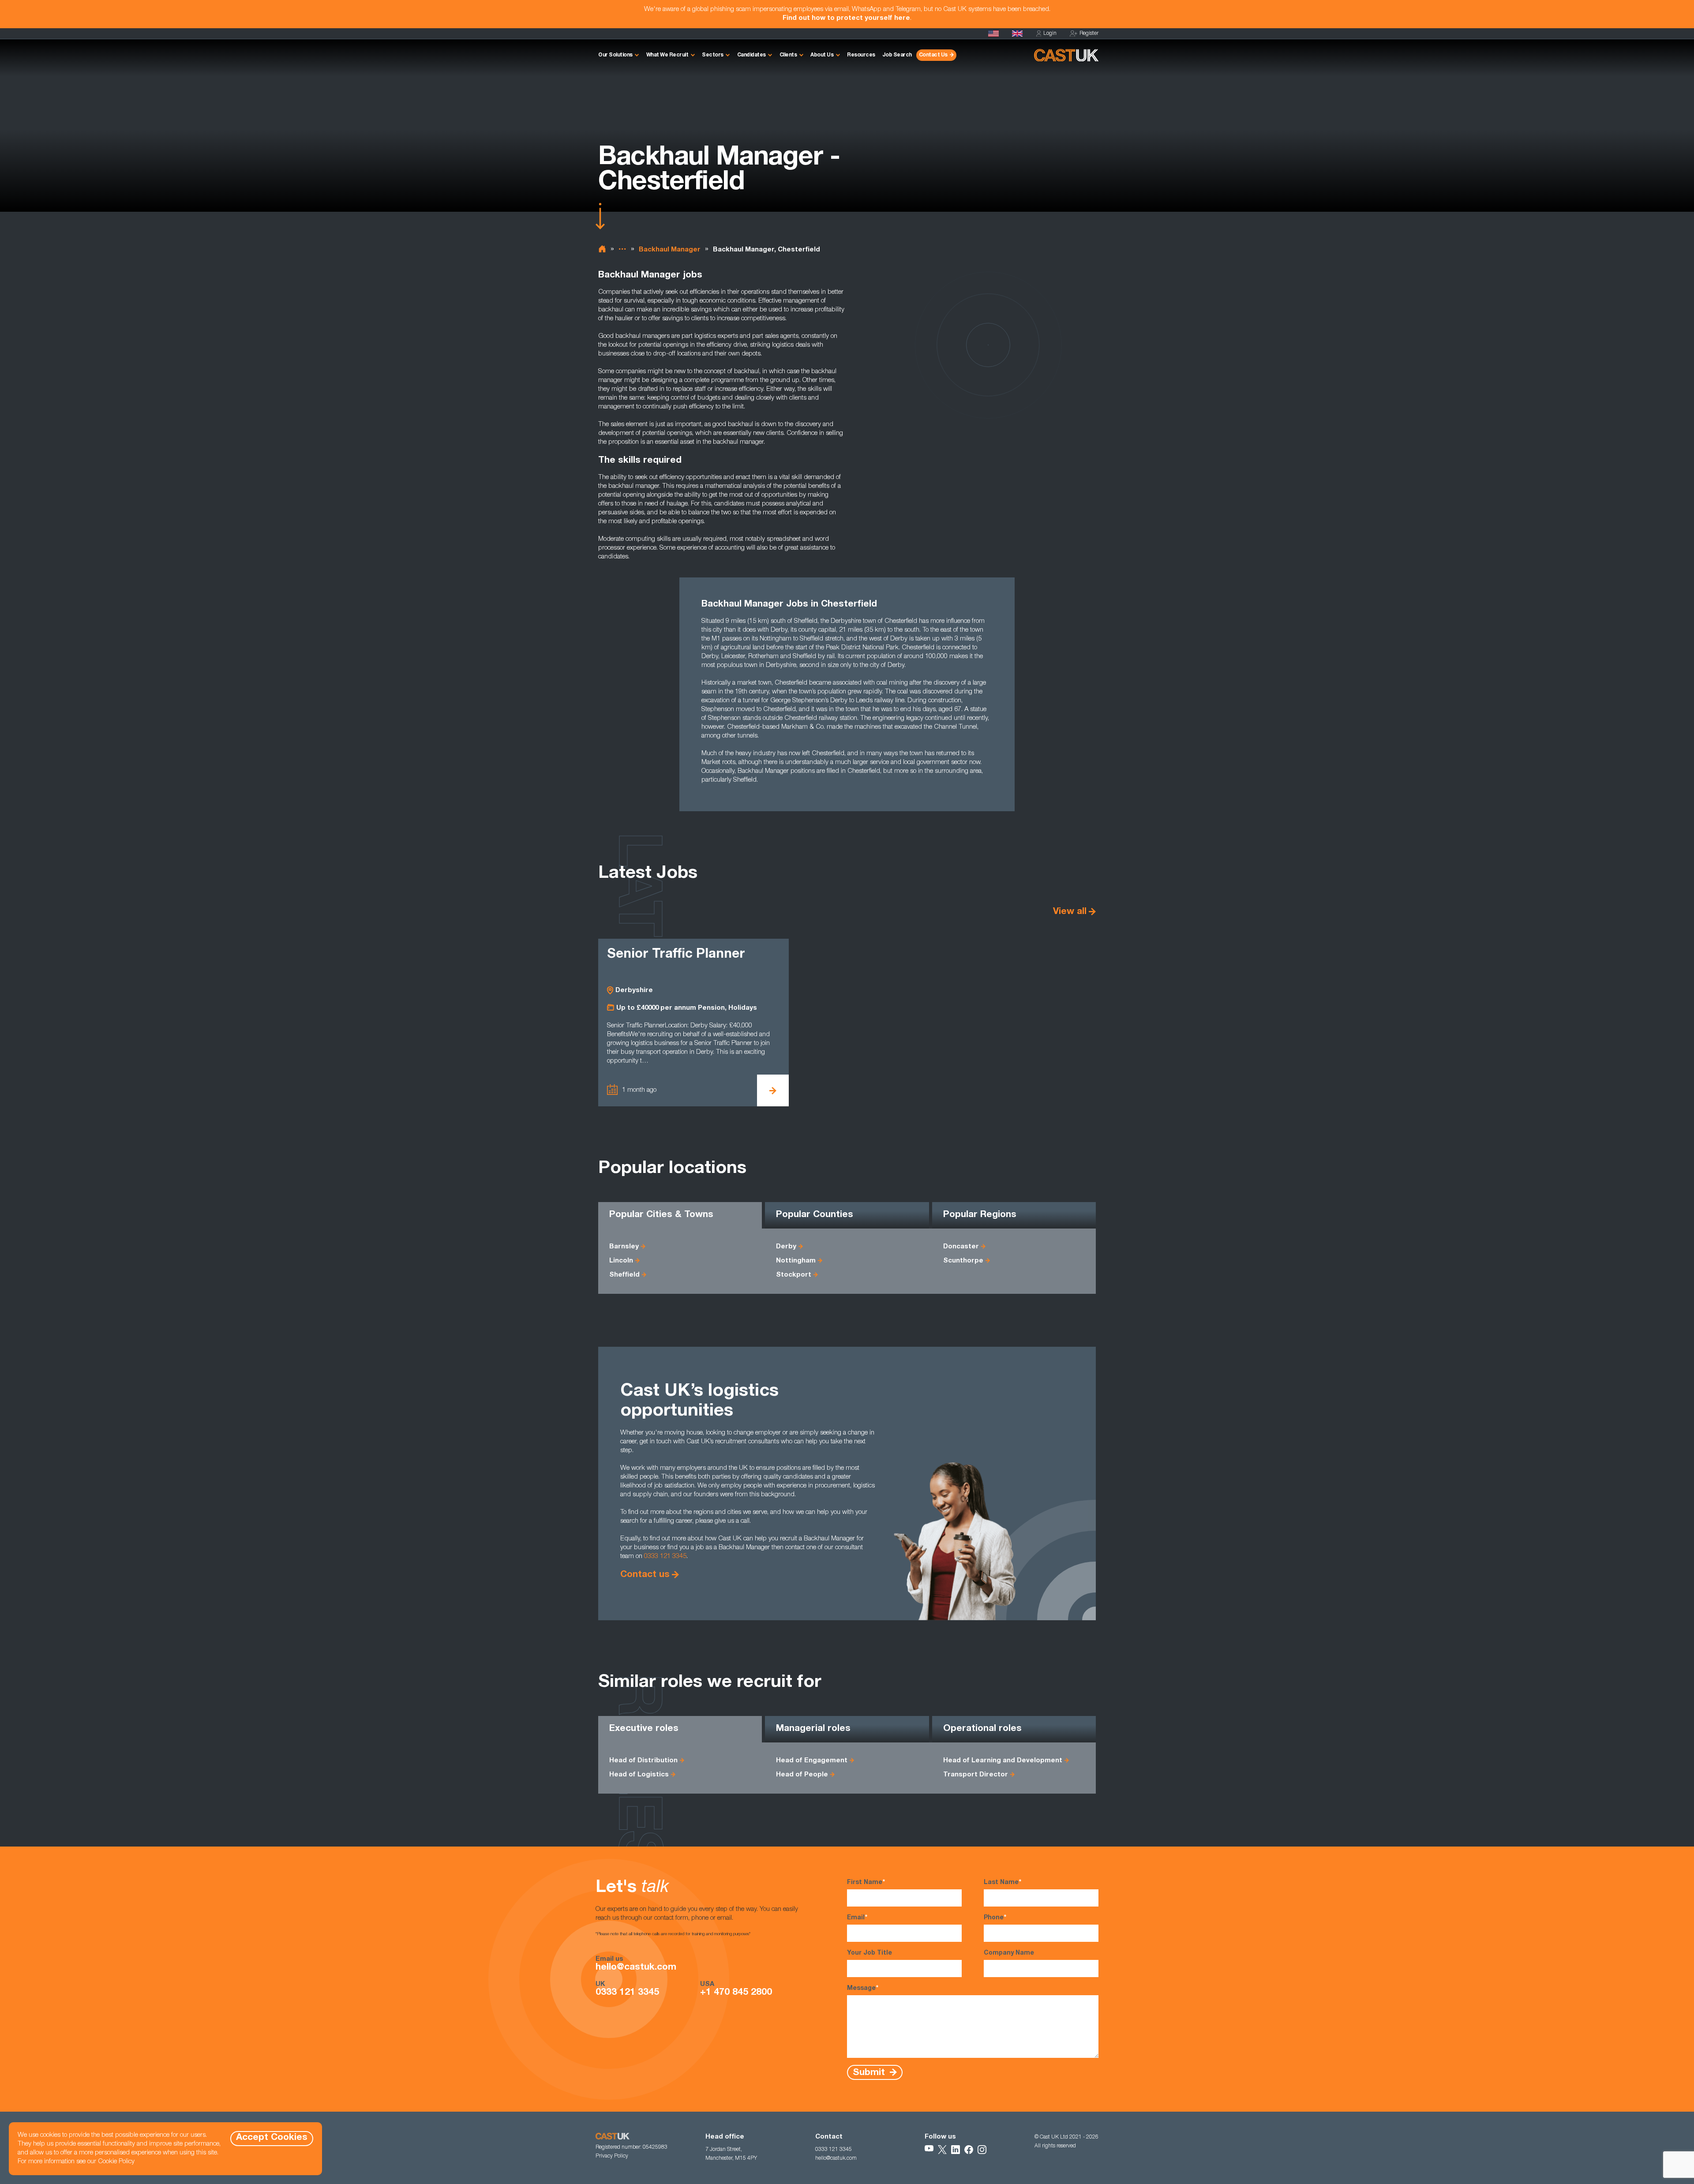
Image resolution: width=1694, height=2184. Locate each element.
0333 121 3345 (665, 1557)
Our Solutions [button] (615, 55)
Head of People (802, 1775)
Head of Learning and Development (1003, 1761)
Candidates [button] (751, 55)
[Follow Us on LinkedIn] (956, 2150)
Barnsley (624, 1247)
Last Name (1003, 1883)
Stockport (794, 1275)
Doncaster (961, 1247)
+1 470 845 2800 (736, 1993)
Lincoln (621, 1261)
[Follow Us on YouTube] (929, 2150)
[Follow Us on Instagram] (982, 2150)
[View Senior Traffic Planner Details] (773, 1090)
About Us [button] (822, 55)
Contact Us (933, 55)
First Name (866, 1883)
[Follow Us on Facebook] (969, 2150)
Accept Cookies (272, 2138)
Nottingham (796, 1261)
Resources (861, 55)
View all (1070, 912)
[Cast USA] (993, 34)
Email (857, 1918)
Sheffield (624, 1275)
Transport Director (976, 1775)
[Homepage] (1017, 34)
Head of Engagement (812, 1761)
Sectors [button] (713, 55)
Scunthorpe (963, 1261)
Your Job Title (869, 1953)
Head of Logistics (639, 1775)
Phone (995, 1918)
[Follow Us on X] (942, 2150)
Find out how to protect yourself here (846, 18)
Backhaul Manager (670, 250)
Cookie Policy (116, 2162)
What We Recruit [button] (667, 55)
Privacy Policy (612, 2156)
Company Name (1009, 1953)
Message (863, 1989)
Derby (786, 1247)
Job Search (897, 55)
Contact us (645, 1575)
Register (1089, 34)
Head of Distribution (643, 1761)
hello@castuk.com (636, 1968)
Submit (870, 2073)
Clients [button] (788, 55)
